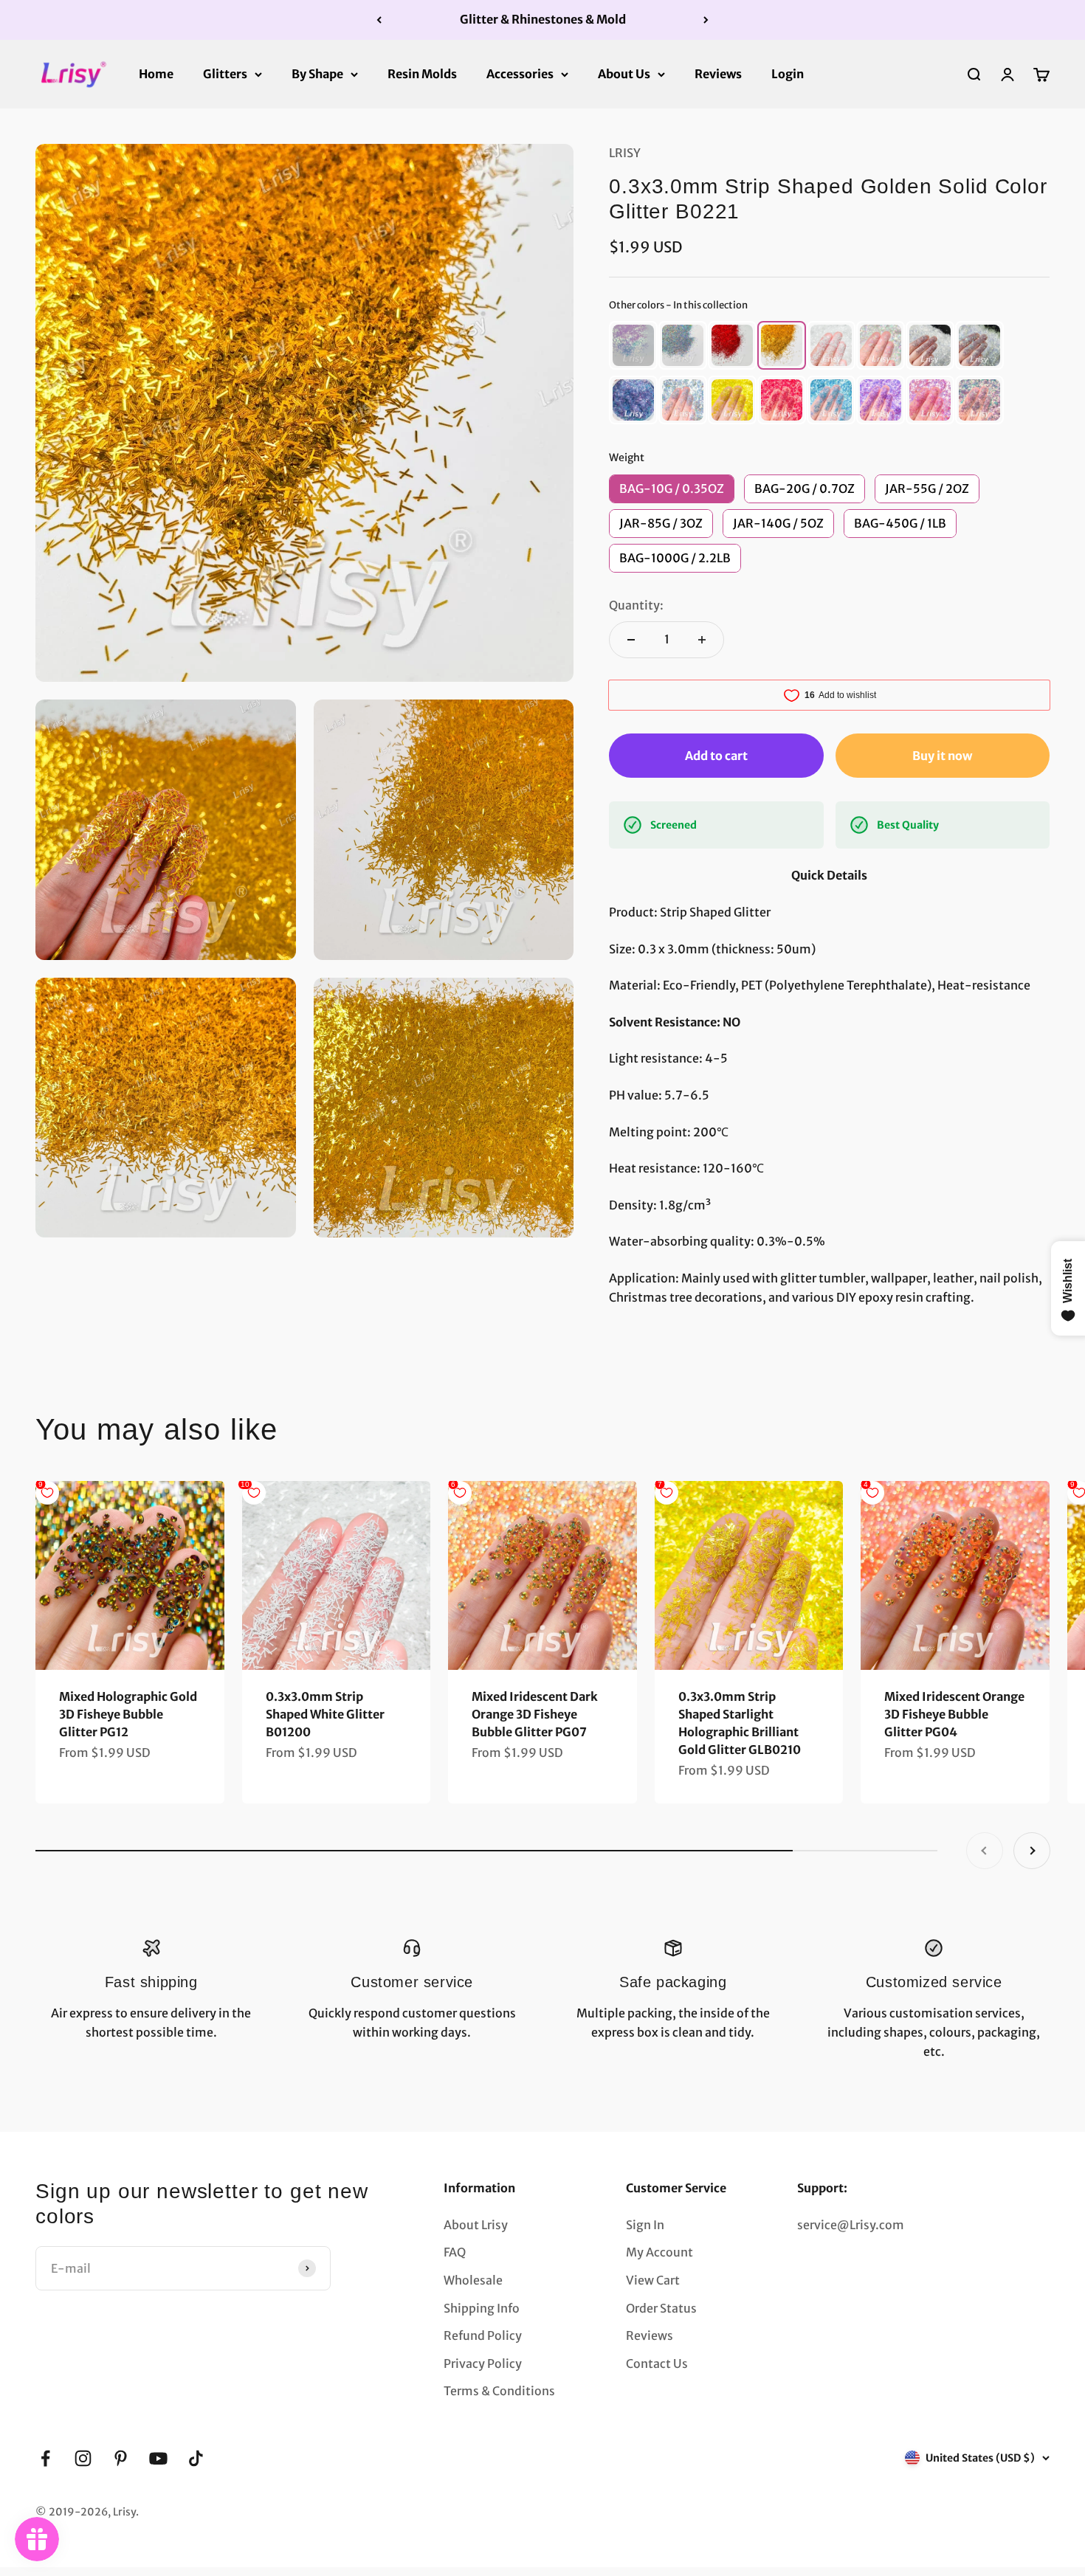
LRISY (625, 153)
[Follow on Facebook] (45, 2458)
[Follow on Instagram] (83, 2458)
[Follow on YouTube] (158, 2458)
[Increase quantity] (702, 640)
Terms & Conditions (499, 2391)
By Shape (317, 73)
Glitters (225, 73)
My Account (659, 2252)
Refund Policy (483, 2335)
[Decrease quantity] (631, 640)
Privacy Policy (483, 2363)
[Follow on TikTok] (196, 2458)
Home (156, 73)
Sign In (645, 2225)
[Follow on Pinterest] (121, 2458)
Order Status (661, 2308)
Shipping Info (482, 2308)
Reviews (718, 73)
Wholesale (473, 2280)
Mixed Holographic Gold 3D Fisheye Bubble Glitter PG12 (128, 1714)
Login (788, 73)
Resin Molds (422, 73)
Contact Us (657, 2363)
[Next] (706, 20)
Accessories (520, 73)
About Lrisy (476, 2225)
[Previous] (379, 20)
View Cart (653, 2280)
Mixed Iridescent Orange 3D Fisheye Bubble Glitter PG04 (954, 1714)
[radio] (633, 345)
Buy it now (942, 756)
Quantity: (636, 605)
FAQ (455, 2252)
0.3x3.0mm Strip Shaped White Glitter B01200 (325, 1714)
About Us (624, 73)
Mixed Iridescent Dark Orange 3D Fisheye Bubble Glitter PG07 (535, 1714)
